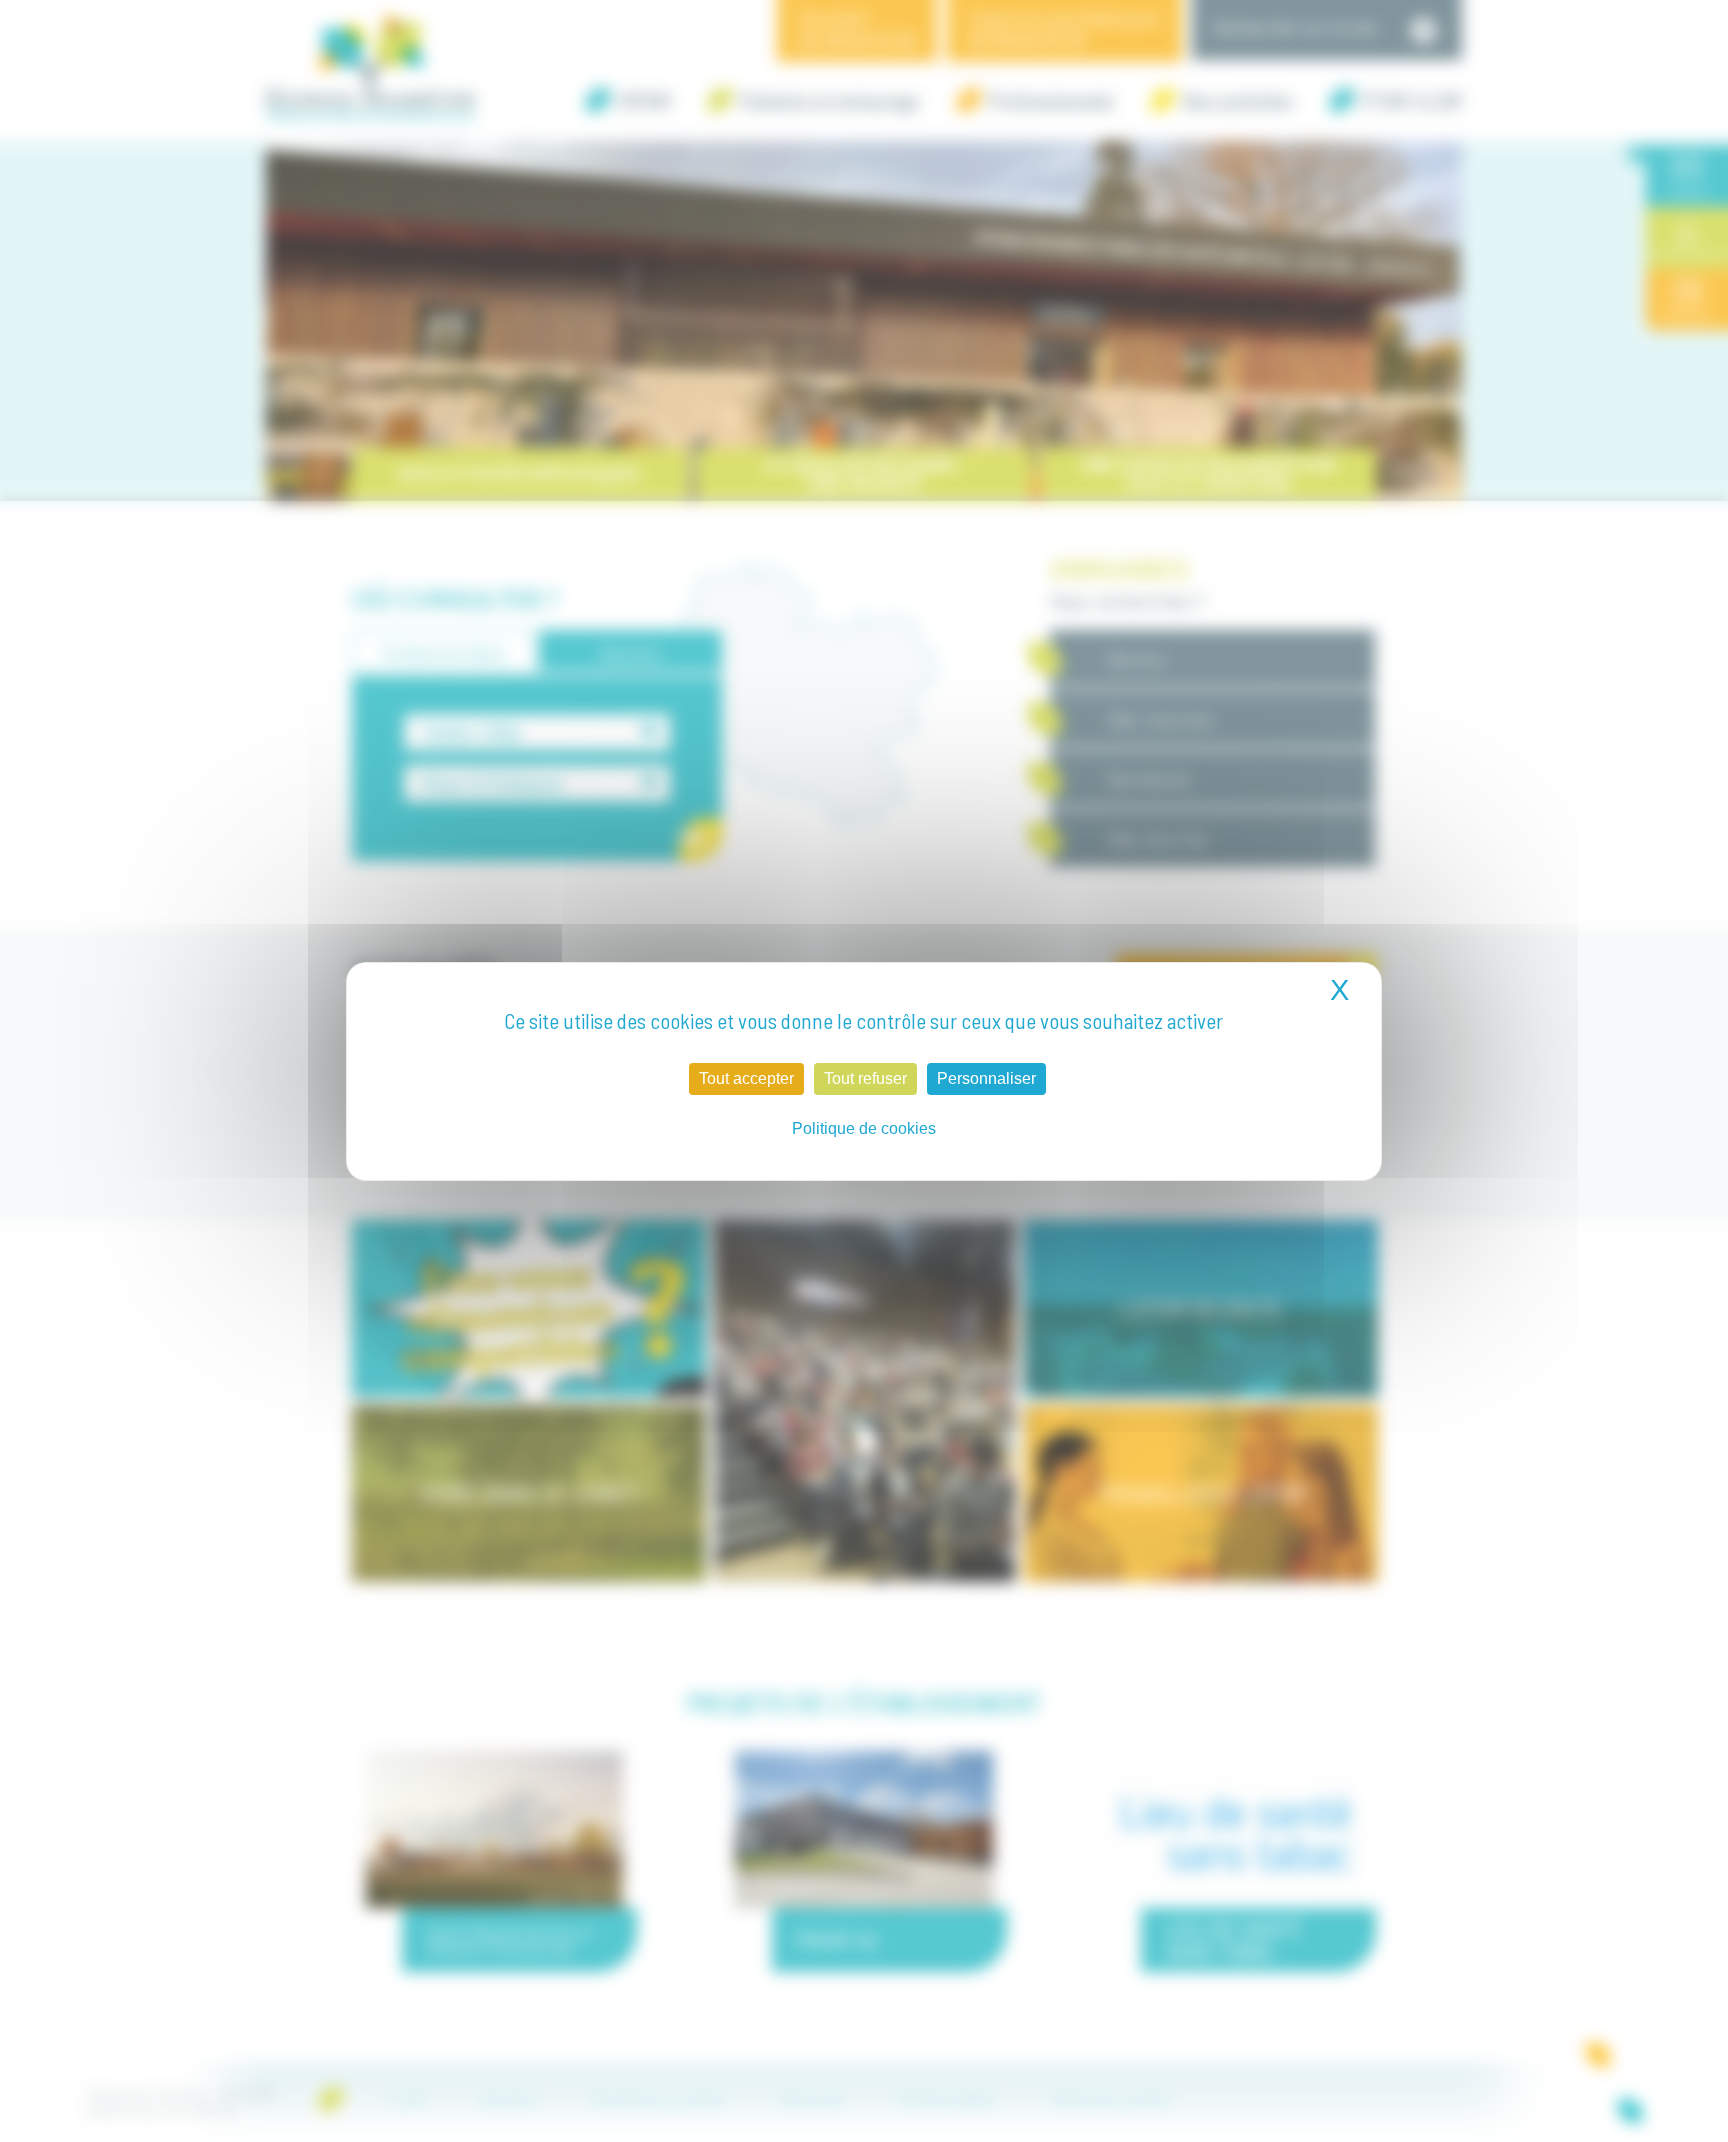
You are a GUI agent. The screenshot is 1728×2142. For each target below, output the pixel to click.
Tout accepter (746, 1078)
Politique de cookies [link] (864, 1128)
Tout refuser (865, 1078)
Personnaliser (986, 1078)
